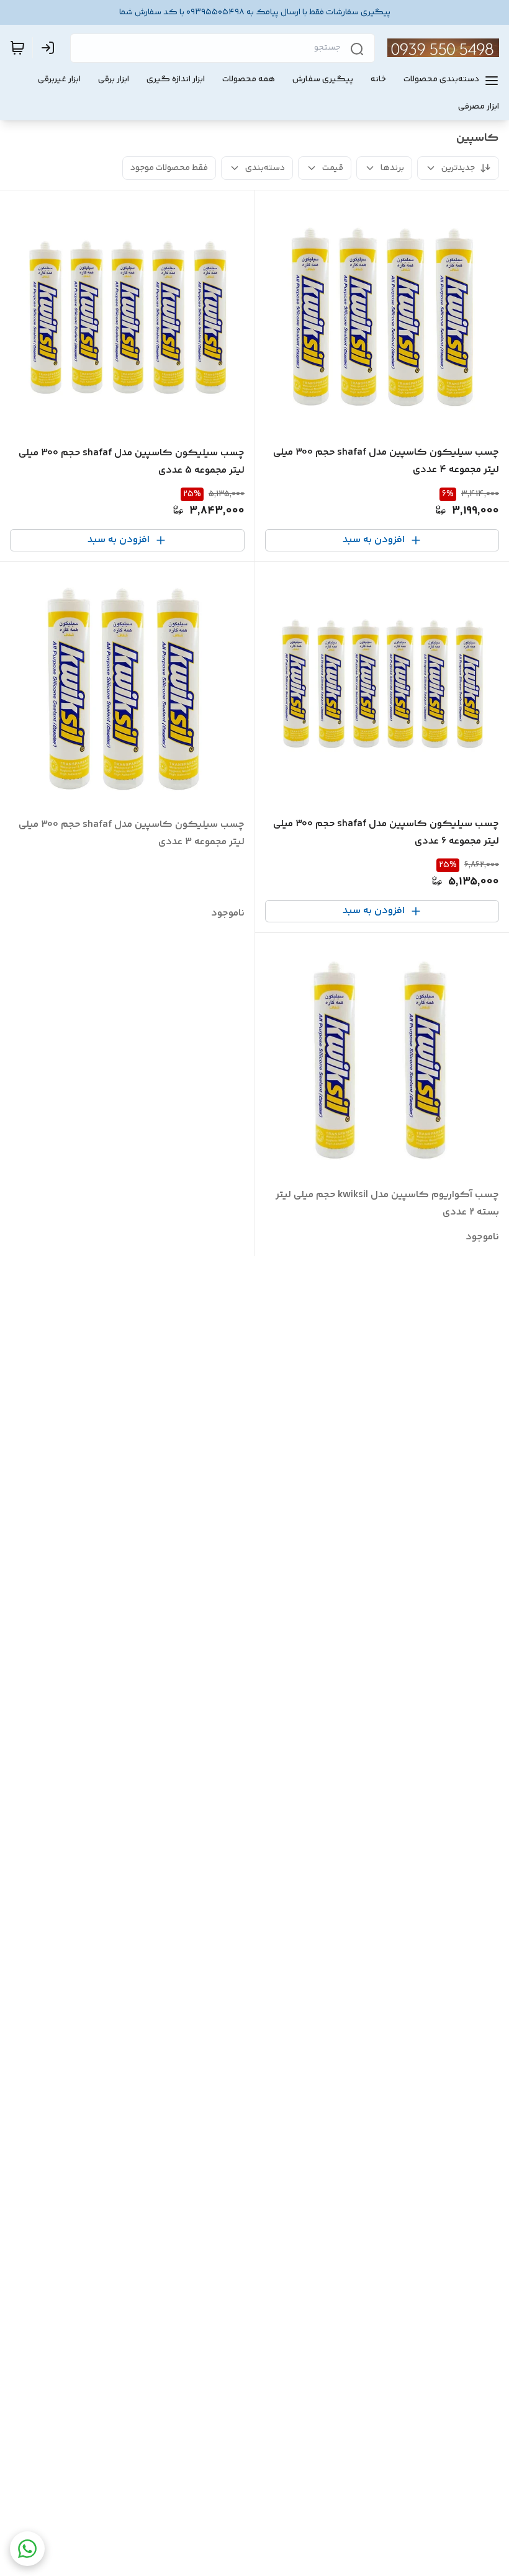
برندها (392, 168)
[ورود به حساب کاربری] (50, 48)
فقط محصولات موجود (169, 168)
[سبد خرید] (17, 48)
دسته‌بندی (265, 168)
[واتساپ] (27, 2549)
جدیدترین (458, 168)
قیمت (333, 168)
